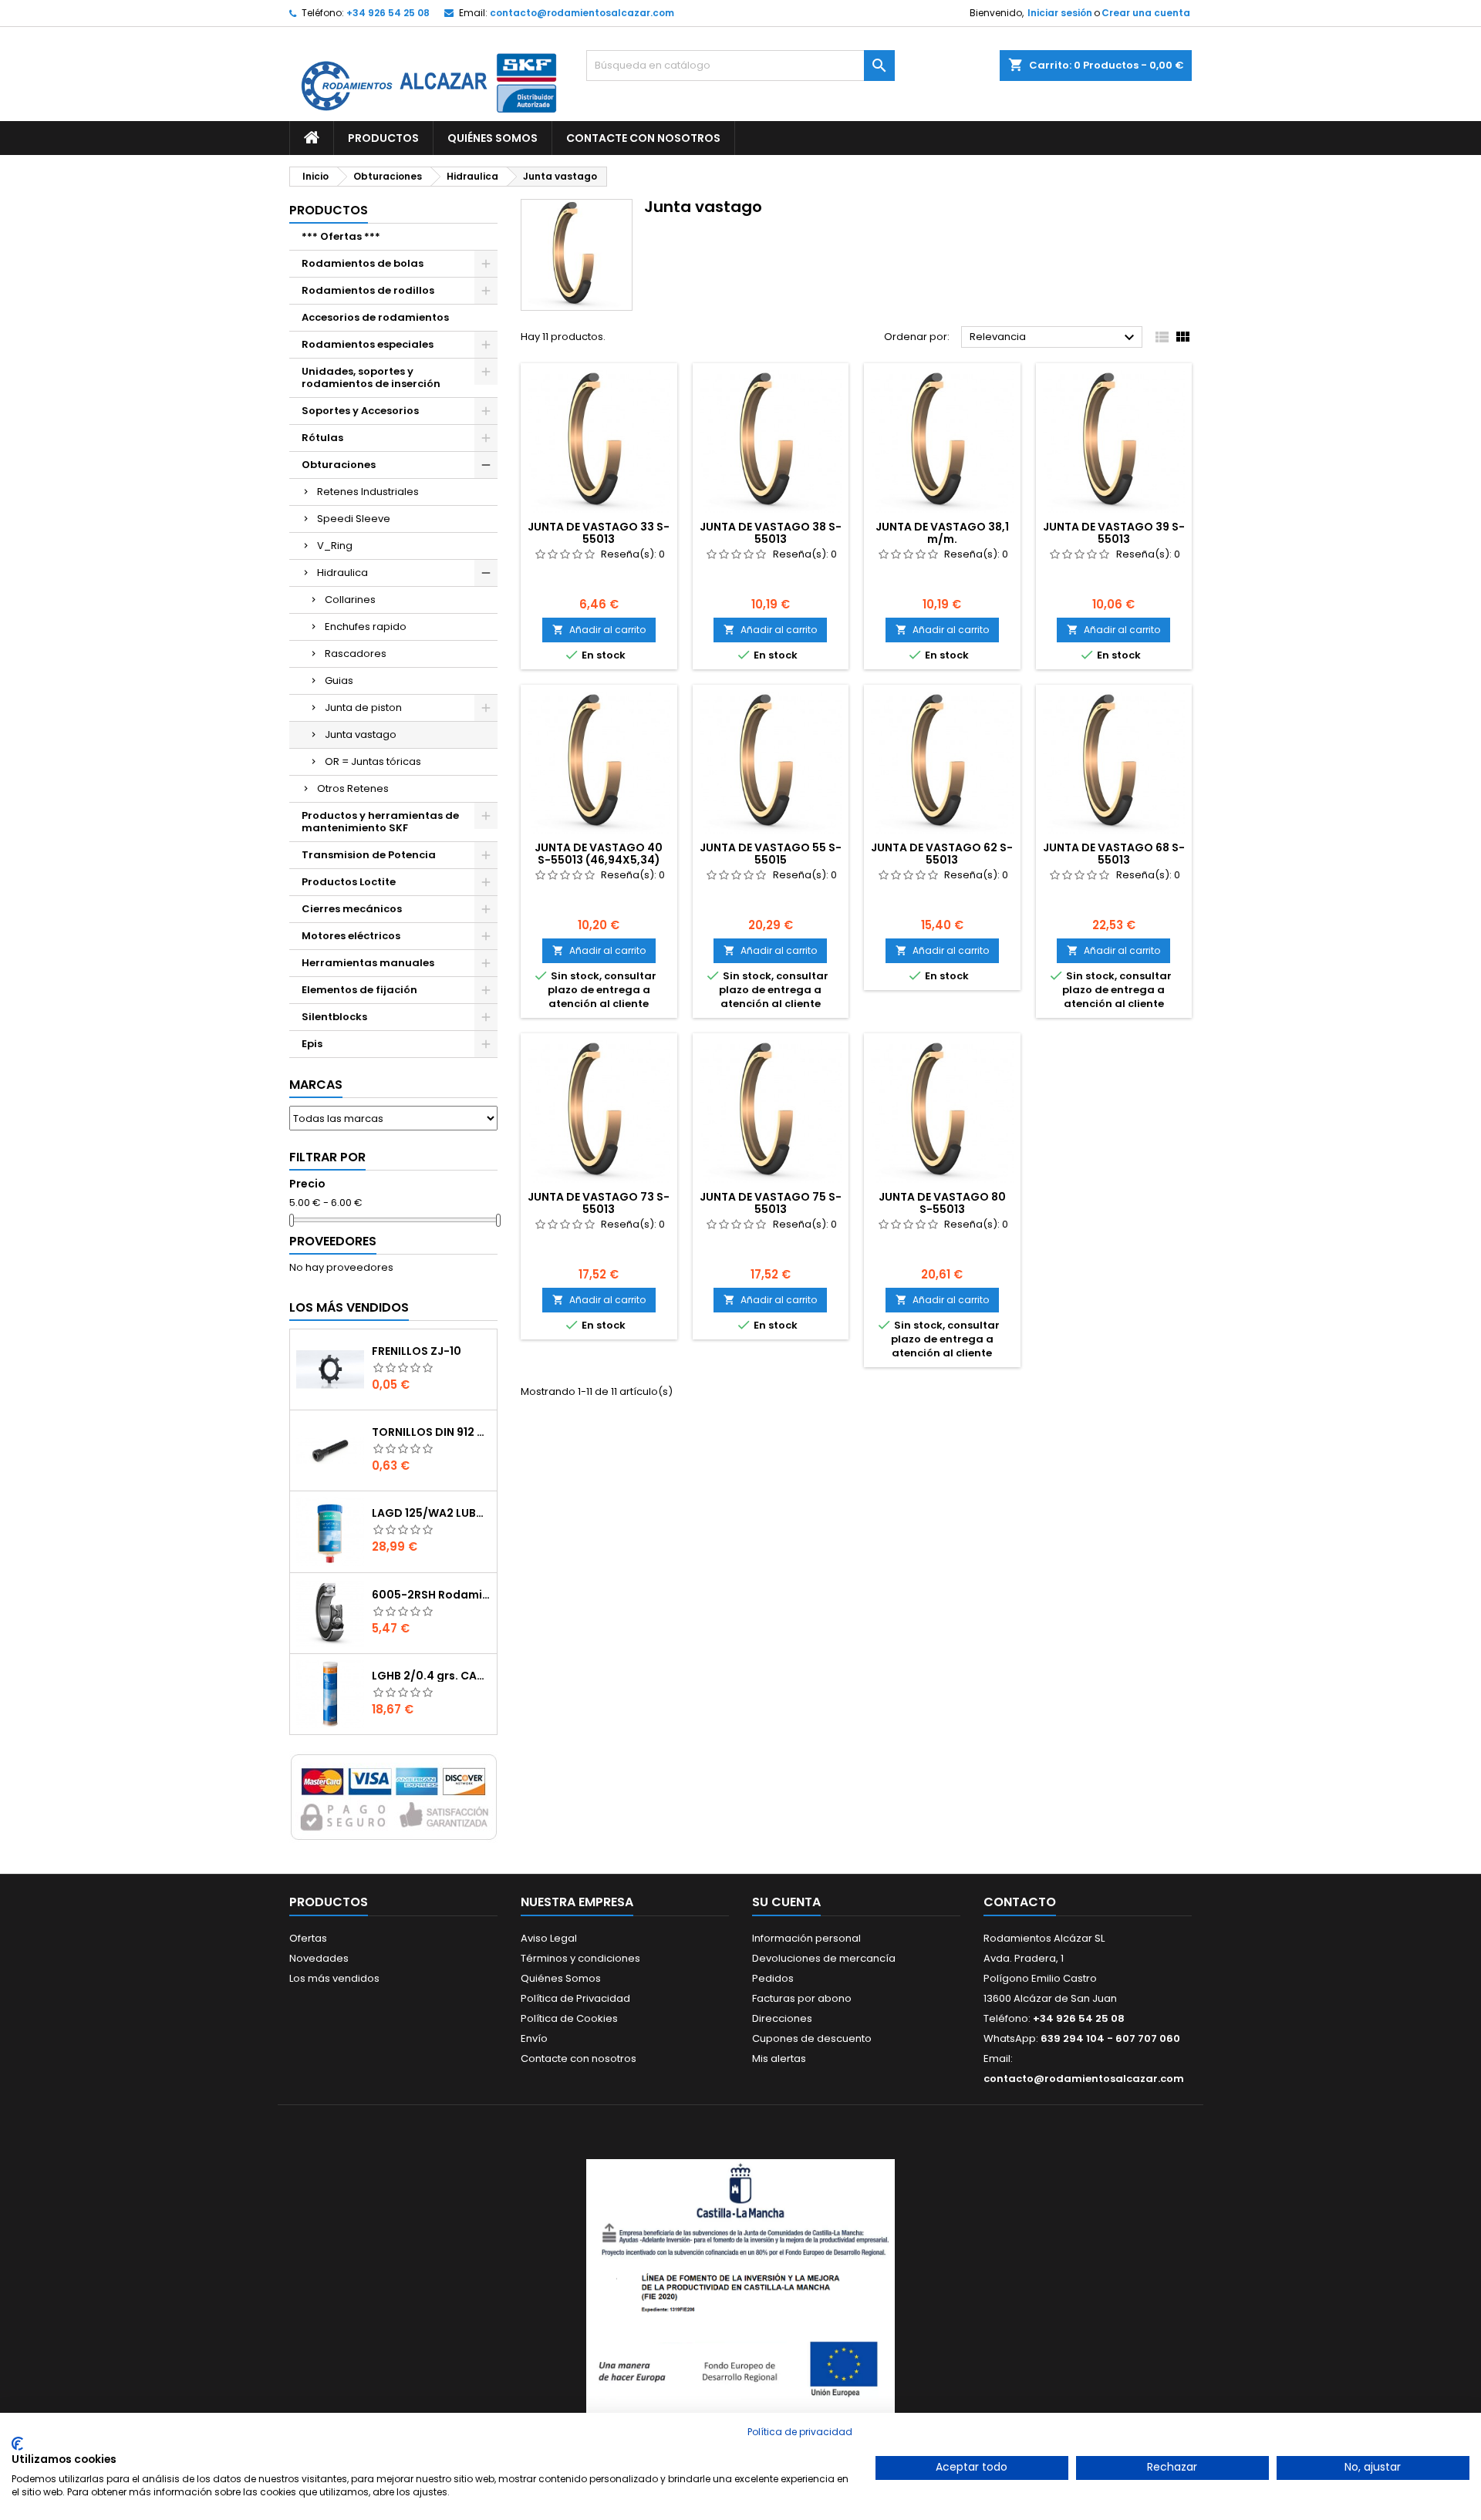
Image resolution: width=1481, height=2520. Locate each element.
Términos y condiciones (580, 1958)
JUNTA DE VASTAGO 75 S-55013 (771, 1203)
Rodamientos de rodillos (368, 290)
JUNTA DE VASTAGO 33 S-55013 (599, 533)
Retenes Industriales (368, 492)
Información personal (806, 1938)
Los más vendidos (349, 1307)
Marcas (316, 1085)
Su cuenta (786, 1902)
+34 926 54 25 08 (388, 13)
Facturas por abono (802, 1998)
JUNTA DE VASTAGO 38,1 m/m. (942, 533)
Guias (339, 681)
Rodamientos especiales (368, 344)
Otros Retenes (353, 788)
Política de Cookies (569, 2018)
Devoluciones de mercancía (824, 1958)
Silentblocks (334, 1017)
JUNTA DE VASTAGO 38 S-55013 (771, 533)
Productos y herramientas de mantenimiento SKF (380, 822)
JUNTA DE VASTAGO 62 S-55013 (942, 854)
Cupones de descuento (812, 2038)
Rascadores (356, 654)
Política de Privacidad (575, 1998)
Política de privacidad (800, 2432)
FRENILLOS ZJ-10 (417, 1351)
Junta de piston (363, 707)
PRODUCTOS (383, 138)
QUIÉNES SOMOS (493, 138)
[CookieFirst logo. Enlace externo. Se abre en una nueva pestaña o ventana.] (17, 2444)
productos (329, 210)
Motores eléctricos (351, 936)
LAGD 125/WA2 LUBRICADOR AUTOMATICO (431, 1513)
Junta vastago (361, 734)
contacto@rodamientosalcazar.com (582, 13)
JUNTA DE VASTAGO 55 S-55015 (771, 854)
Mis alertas (779, 2058)
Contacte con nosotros (579, 2058)
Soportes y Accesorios (360, 411)
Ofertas (308, 1938)
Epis (312, 1044)
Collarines (350, 600)
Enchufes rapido (366, 627)
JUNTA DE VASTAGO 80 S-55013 (942, 1203)
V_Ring (335, 546)
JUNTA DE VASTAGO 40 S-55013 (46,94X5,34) (599, 854)
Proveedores (333, 1241)
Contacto (1020, 1902)
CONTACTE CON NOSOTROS (643, 138)
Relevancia (1054, 338)
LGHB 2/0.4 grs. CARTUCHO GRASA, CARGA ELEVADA (431, 1676)
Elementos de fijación (359, 990)
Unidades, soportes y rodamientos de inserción (371, 377)
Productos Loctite (349, 882)
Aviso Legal (549, 1938)
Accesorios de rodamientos (375, 317)
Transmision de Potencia (369, 855)
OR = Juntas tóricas (373, 761)
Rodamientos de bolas (363, 263)
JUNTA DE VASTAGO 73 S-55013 (599, 1203)
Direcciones (782, 2018)
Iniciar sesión (1060, 13)
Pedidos (773, 1978)
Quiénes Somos (561, 1978)
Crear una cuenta (1146, 13)
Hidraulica (342, 573)
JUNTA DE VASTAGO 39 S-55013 (1114, 533)
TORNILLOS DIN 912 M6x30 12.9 (431, 1432)
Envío (534, 2038)
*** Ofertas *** (341, 236)
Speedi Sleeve (354, 519)
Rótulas (322, 438)
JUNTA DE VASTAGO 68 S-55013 (1114, 854)
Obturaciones (339, 465)
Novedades (319, 1958)
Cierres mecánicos (352, 909)
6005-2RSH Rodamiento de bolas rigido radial (431, 1595)
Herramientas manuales (368, 963)
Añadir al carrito (599, 630)
